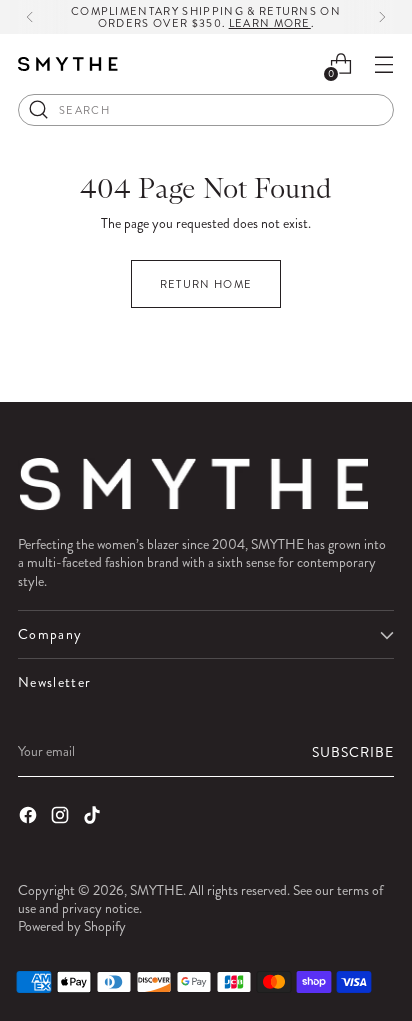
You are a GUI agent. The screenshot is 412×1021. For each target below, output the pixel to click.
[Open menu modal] (383, 64)
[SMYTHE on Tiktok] (94, 817)
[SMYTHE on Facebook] (30, 817)
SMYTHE (156, 890)
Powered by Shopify (72, 926)
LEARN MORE (270, 23)
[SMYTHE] (68, 64)
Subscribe (353, 752)
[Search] (39, 110)
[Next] (382, 17)
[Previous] (30, 17)
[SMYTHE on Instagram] (62, 817)
